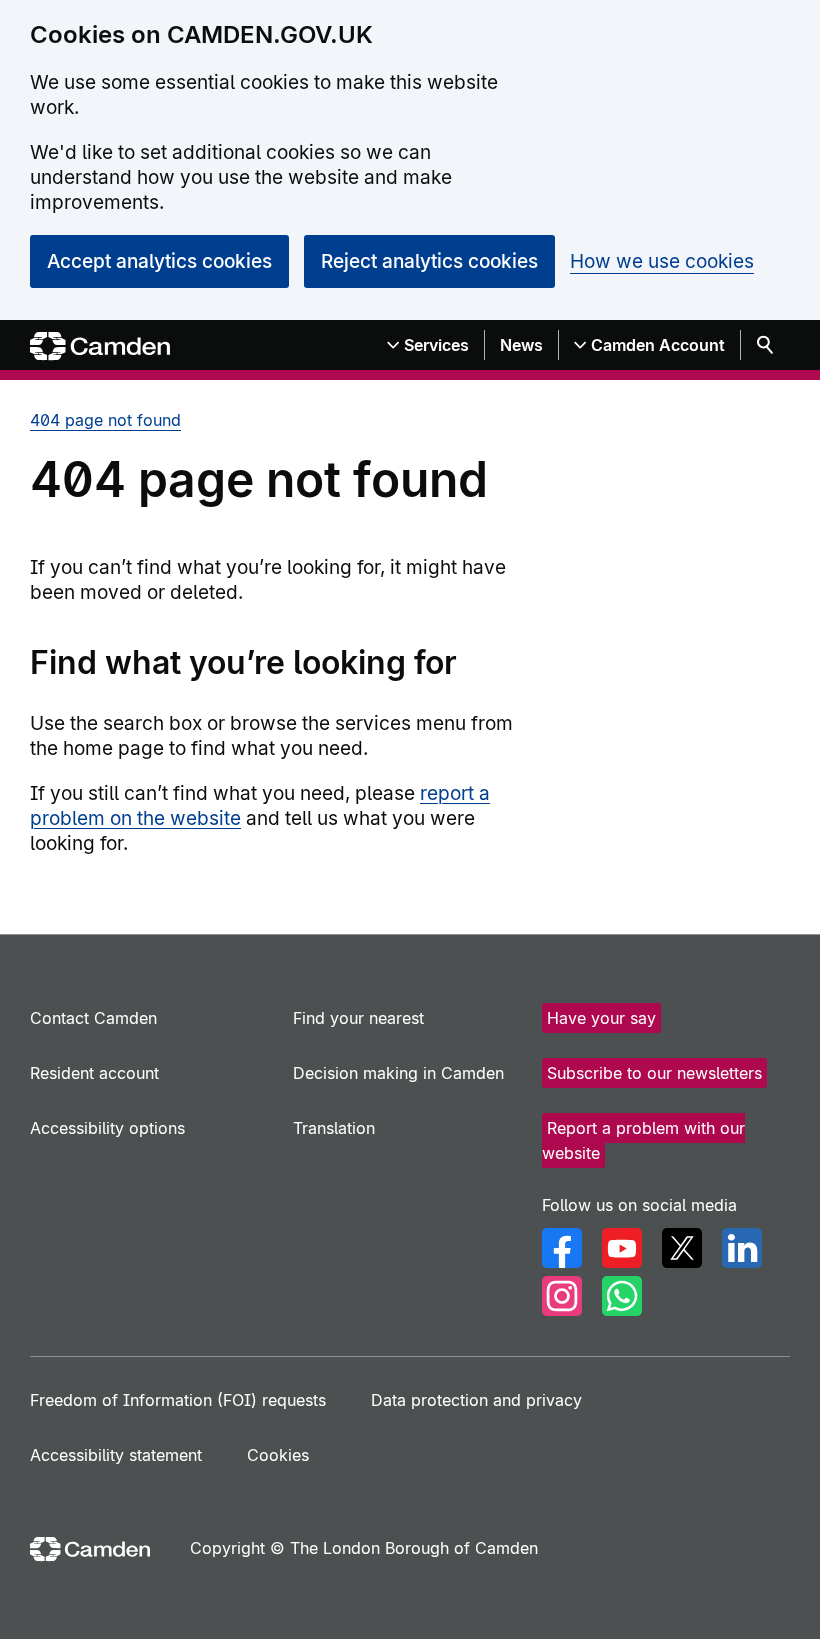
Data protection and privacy (476, 1400)
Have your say (601, 1018)
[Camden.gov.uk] (100, 346)
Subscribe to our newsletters (654, 1073)
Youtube (622, 1248)
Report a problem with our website (643, 1140)
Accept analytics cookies (159, 261)
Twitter (682, 1248)
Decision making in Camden (398, 1073)
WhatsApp (622, 1296)
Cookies (278, 1455)
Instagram (562, 1296)
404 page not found (105, 420)
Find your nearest (358, 1018)
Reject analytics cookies (429, 261)
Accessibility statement (116, 1455)
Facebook (562, 1248)
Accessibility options (107, 1128)
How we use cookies (662, 261)
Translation (334, 1128)
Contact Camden (93, 1018)
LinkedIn (742, 1248)
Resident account (94, 1073)
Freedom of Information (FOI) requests (178, 1400)
